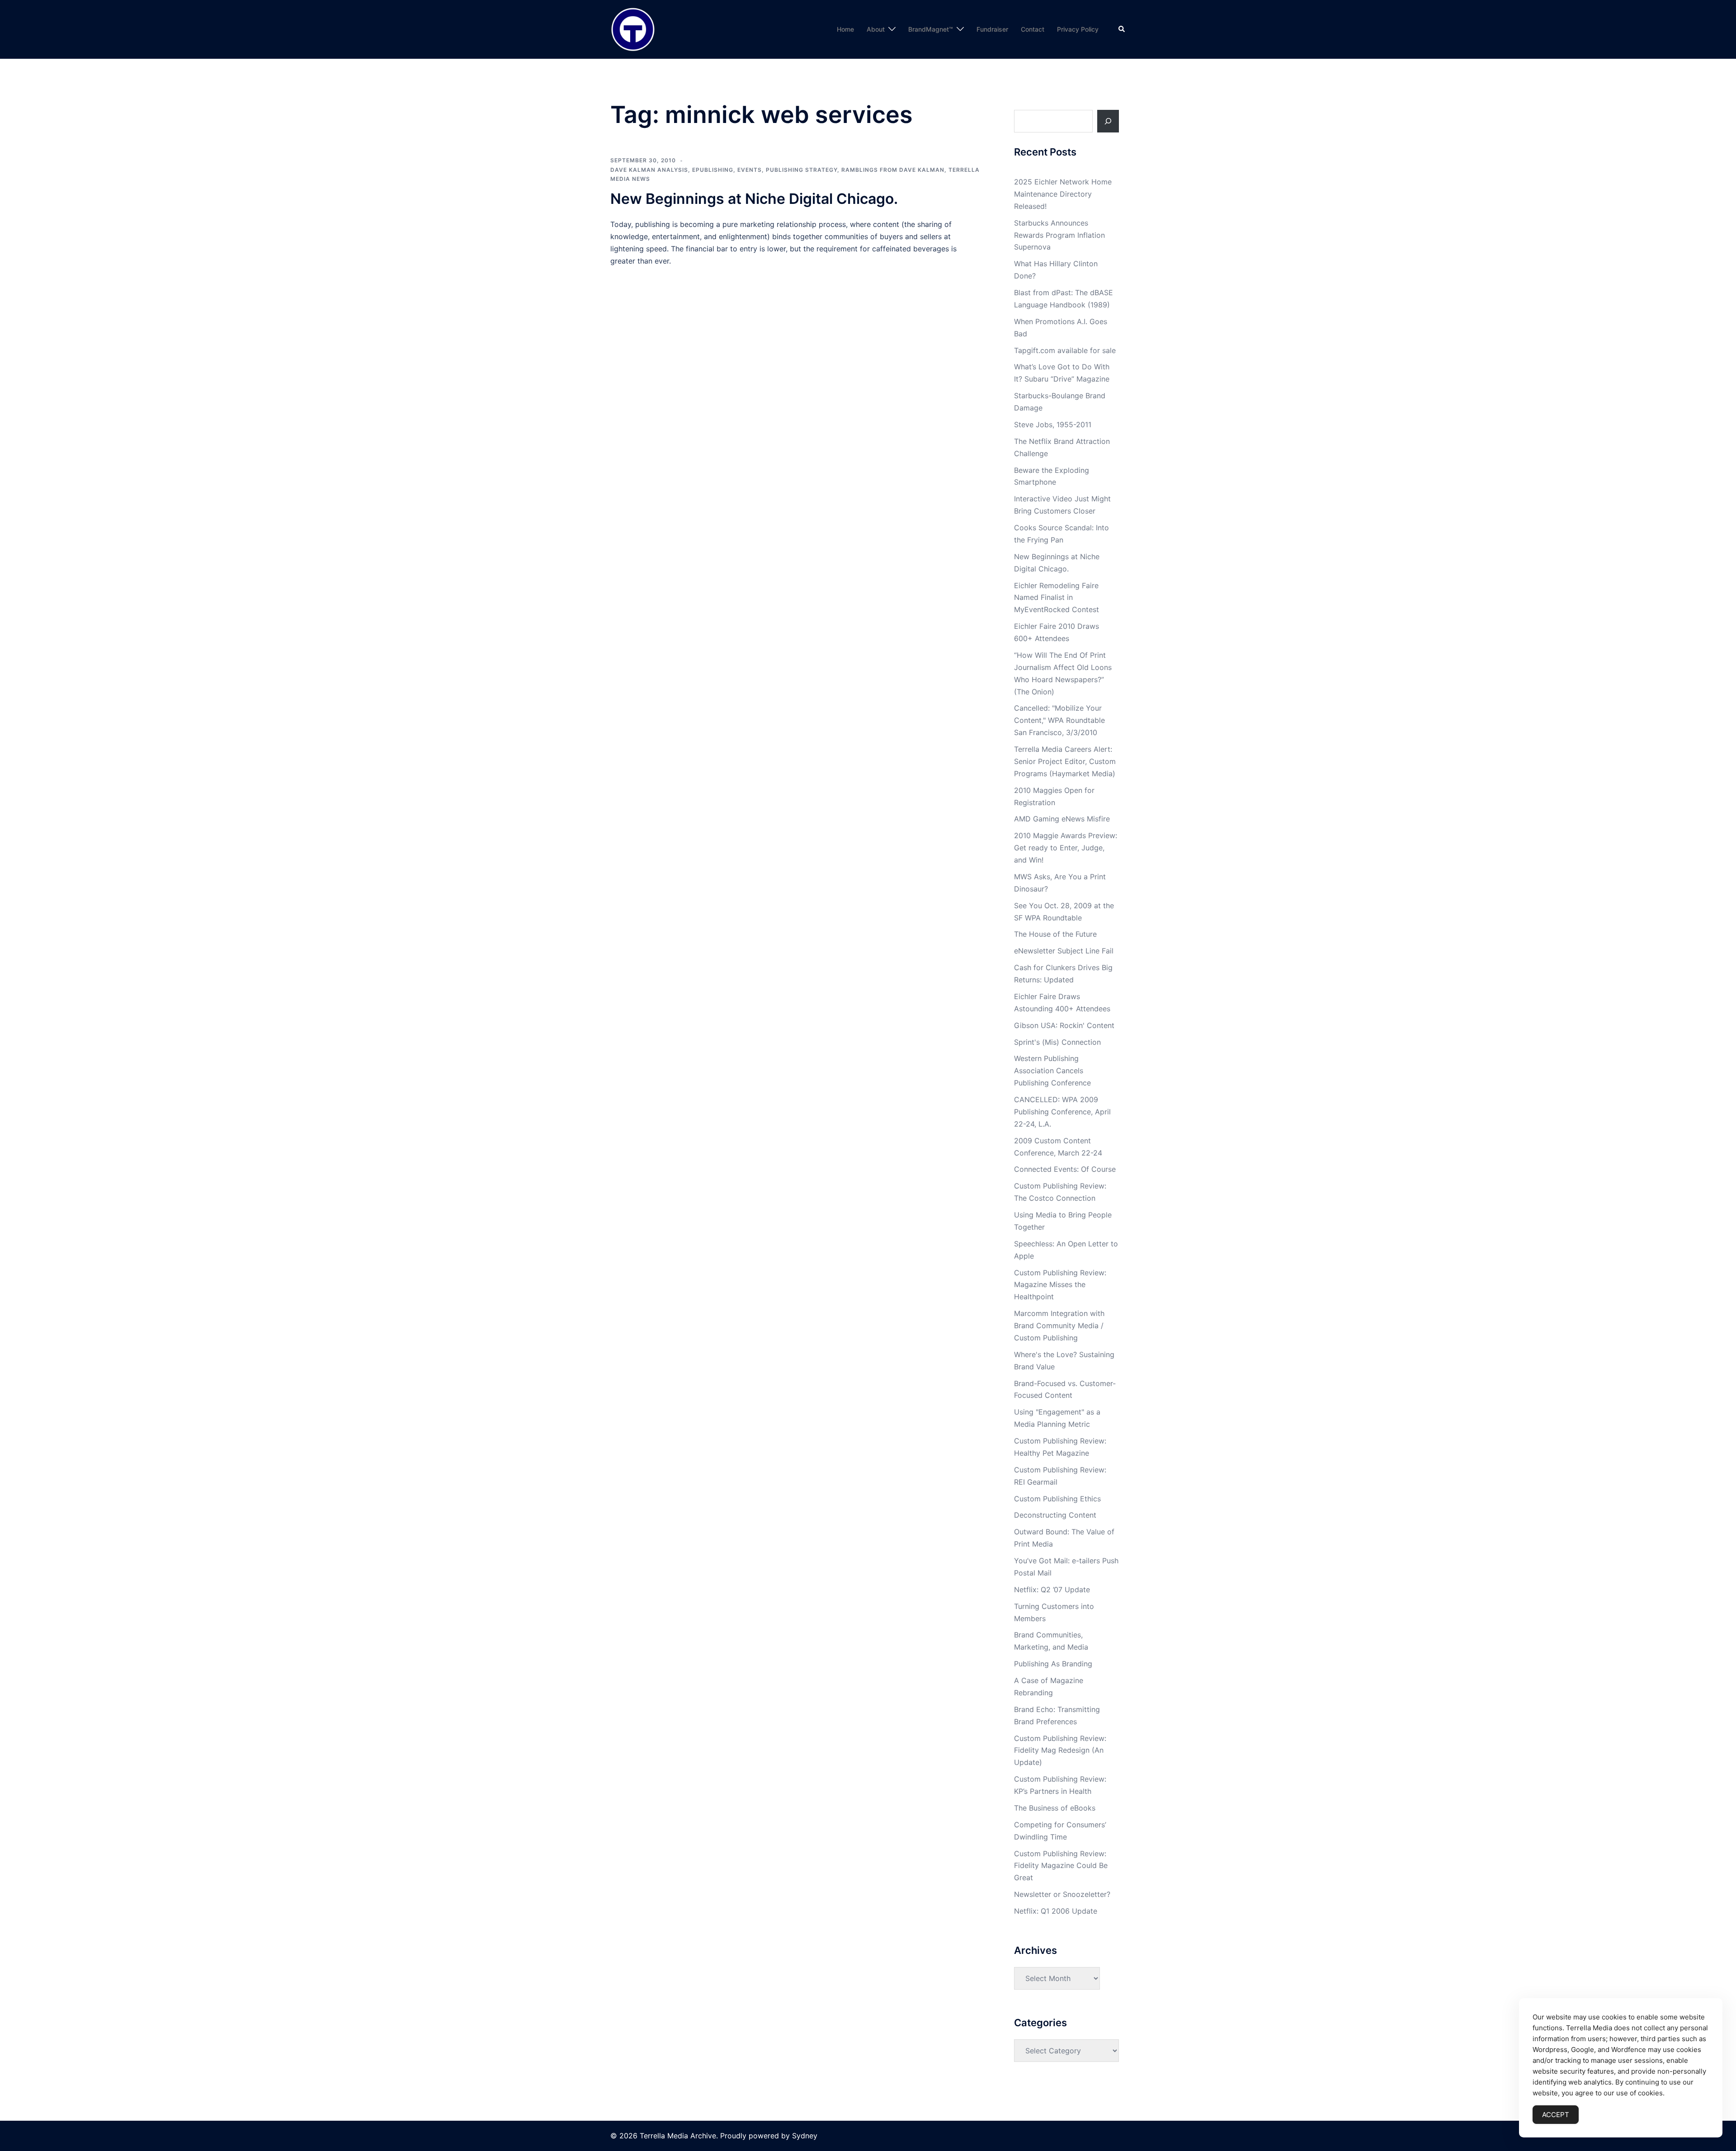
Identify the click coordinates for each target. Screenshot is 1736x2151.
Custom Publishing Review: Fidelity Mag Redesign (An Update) (1060, 1750)
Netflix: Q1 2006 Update (1056, 1911)
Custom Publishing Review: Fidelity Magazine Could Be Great (1061, 1866)
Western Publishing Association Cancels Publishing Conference (1052, 1071)
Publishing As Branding (1053, 1664)
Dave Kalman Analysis (649, 170)
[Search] (1108, 121)
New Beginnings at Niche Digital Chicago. (754, 199)
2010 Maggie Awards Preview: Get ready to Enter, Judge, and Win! (1066, 848)
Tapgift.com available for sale (1065, 350)
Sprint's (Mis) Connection (1057, 1042)
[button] (1122, 29)
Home (845, 29)
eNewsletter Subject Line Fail (1064, 951)
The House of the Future (1055, 934)
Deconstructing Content (1055, 1515)
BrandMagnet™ (931, 29)
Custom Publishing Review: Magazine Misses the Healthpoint (1060, 1285)
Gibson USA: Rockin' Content (1064, 1025)
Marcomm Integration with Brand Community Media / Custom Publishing (1059, 1326)
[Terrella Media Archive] (633, 28)
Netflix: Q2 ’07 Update (1052, 1590)
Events (750, 170)
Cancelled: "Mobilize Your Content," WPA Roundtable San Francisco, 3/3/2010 (1059, 720)
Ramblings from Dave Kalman (893, 170)
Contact (1033, 29)
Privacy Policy (1078, 29)
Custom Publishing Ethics (1057, 1499)
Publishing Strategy (802, 170)
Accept (1556, 2115)
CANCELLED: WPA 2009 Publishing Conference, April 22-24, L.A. (1062, 1112)
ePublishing (713, 170)
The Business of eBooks (1055, 1808)
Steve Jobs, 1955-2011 (1053, 425)
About (876, 29)
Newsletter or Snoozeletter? (1062, 1894)
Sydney (805, 2136)
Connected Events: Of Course (1065, 1169)
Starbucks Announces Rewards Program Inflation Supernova (1059, 235)
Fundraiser (992, 29)
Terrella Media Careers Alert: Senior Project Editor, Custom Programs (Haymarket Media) (1065, 761)
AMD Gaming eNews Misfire (1062, 819)
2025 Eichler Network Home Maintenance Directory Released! (1063, 194)
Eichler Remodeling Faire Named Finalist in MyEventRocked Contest (1057, 598)
